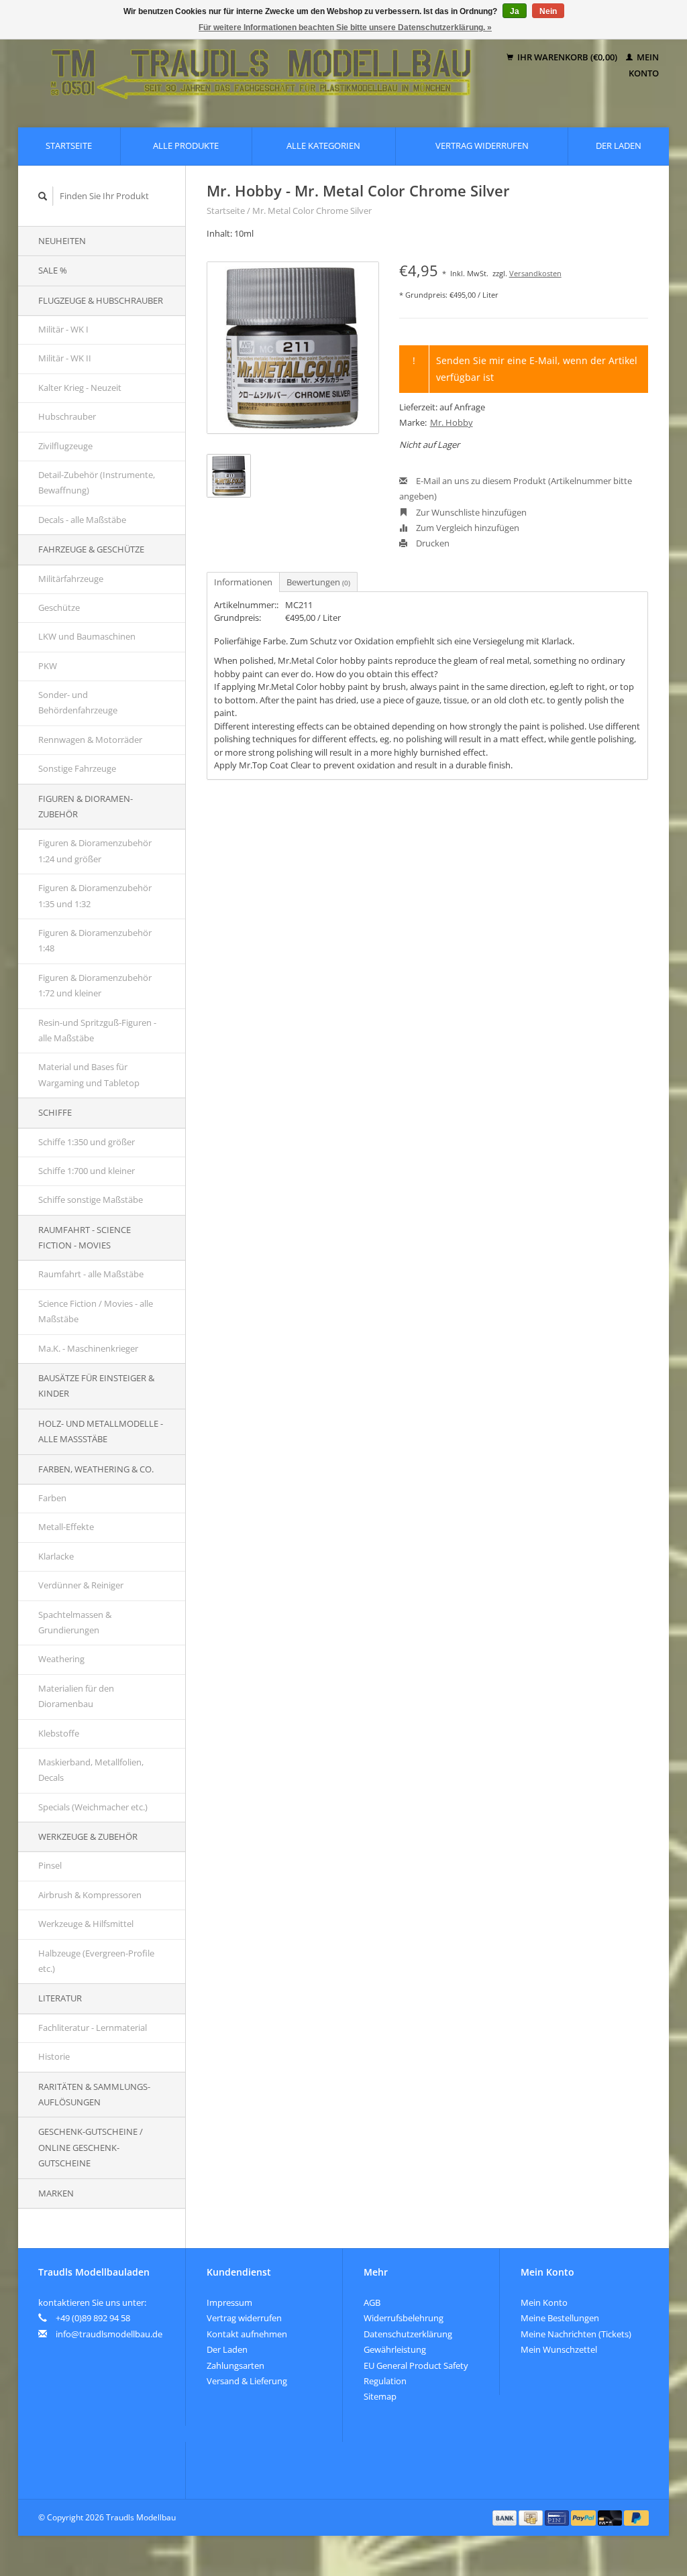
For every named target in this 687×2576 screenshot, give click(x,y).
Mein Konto (544, 2302)
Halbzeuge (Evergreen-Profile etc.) (96, 1961)
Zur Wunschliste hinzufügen (470, 512)
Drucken (432, 543)
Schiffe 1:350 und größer (87, 1142)
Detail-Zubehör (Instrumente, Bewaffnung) (97, 482)
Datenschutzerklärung (408, 2334)
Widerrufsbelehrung (404, 2318)
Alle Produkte (186, 145)
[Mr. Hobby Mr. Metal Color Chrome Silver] (293, 348)
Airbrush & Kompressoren (90, 1895)
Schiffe (55, 1112)
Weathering (61, 1659)
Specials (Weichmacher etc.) (93, 1807)
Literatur (60, 1998)
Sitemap (380, 2396)
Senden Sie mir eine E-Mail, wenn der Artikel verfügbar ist (537, 369)
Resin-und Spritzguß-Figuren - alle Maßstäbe (97, 1030)
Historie (54, 2056)
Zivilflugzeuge (65, 446)
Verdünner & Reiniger (81, 1585)
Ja (515, 11)
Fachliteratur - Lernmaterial (93, 2028)
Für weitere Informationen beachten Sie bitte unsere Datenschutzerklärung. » (345, 27)
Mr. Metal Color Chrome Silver (312, 211)
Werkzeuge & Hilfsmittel (86, 1924)
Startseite (69, 145)
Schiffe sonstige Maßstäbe (91, 1199)
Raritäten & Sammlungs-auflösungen (94, 2094)
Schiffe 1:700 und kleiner (87, 1171)
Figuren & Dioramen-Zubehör (86, 806)
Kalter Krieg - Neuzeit (80, 388)
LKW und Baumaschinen (87, 636)
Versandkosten (535, 273)
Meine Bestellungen (560, 2318)
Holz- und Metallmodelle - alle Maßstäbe (101, 1431)
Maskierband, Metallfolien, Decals (91, 1770)
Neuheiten (62, 241)
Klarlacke (56, 1556)
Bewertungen (318, 582)
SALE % (53, 270)
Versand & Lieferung (247, 2381)
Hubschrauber (67, 416)
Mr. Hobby (452, 422)
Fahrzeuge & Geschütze (91, 549)
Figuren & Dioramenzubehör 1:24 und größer (95, 851)
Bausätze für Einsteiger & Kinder (96, 1386)
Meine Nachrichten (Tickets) (576, 2334)
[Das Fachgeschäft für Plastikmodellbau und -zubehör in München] (261, 65)
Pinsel (50, 1865)
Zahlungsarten (235, 2365)
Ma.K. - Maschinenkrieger (88, 1348)
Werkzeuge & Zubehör (88, 1836)
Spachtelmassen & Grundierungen (75, 1622)
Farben (52, 1498)
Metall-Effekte (66, 1527)
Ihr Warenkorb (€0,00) (567, 57)
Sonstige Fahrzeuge (77, 768)
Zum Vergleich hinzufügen (467, 528)
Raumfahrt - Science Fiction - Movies (85, 1237)
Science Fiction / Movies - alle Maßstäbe (96, 1311)
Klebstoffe (59, 1733)
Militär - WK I (63, 329)
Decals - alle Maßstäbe (82, 520)
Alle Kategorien (323, 145)
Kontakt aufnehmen (247, 2334)
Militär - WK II (65, 358)
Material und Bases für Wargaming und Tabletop (89, 1074)
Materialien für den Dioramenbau (76, 1696)
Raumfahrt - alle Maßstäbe (91, 1274)
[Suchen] (43, 196)
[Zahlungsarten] (506, 2517)
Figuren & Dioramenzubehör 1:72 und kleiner (95, 985)
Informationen (243, 582)
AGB (372, 2302)
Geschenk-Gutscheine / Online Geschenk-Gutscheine (91, 2147)
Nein (548, 11)
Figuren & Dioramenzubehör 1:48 (95, 940)
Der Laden (619, 145)
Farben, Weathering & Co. (96, 1469)
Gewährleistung (395, 2349)
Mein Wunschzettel (559, 2349)
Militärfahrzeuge (71, 579)
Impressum (229, 2302)
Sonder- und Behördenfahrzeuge (78, 702)
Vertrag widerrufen (482, 145)
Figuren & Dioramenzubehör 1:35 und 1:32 (95, 895)
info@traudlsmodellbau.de (109, 2334)
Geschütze (59, 607)
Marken (56, 2193)
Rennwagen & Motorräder (90, 740)
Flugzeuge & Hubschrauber (101, 300)
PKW (48, 666)
